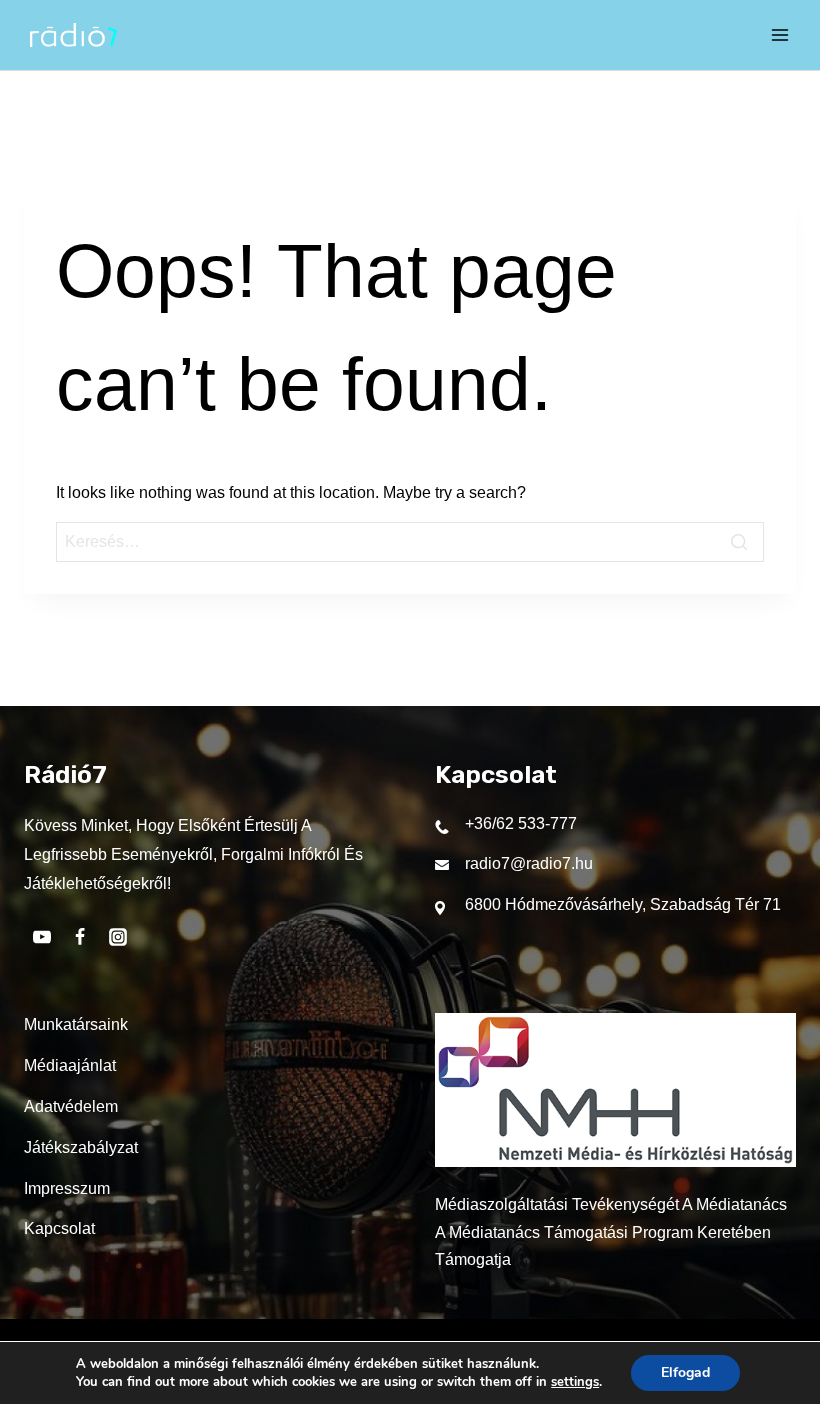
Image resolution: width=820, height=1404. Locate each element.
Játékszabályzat (81, 1147)
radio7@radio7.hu (529, 863)
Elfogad (685, 1372)
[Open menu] (780, 35)
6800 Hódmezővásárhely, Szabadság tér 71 (623, 904)
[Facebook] (80, 937)
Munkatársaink (76, 1024)
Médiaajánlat (70, 1065)
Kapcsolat (59, 1228)
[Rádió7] (73, 35)
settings (575, 1382)
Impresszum (67, 1188)
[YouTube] (42, 937)
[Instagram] (118, 937)
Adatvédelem (71, 1106)
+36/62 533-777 (521, 823)
